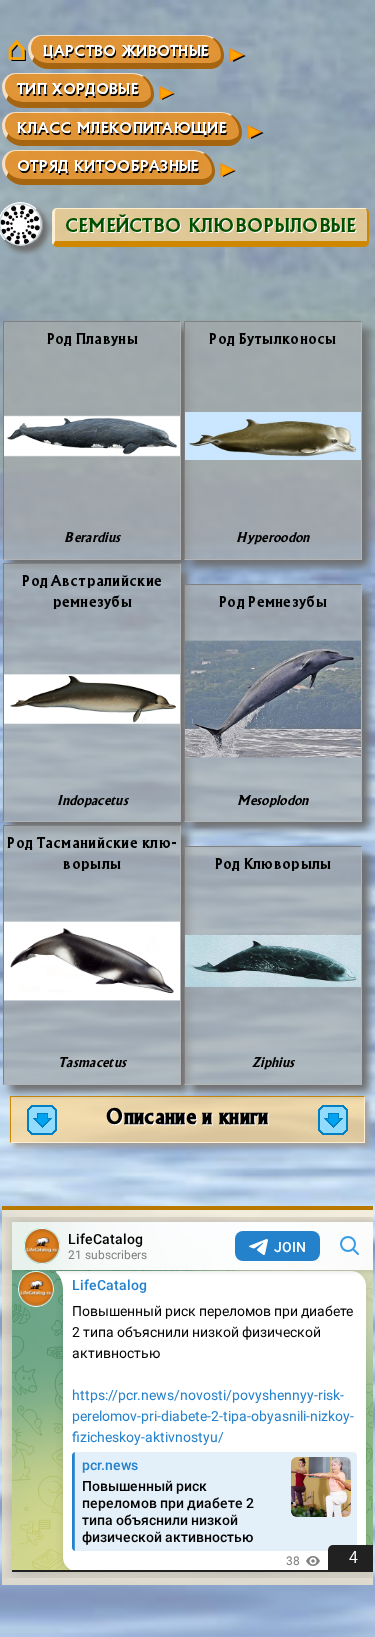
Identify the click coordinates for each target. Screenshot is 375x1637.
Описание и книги (187, 1115)
